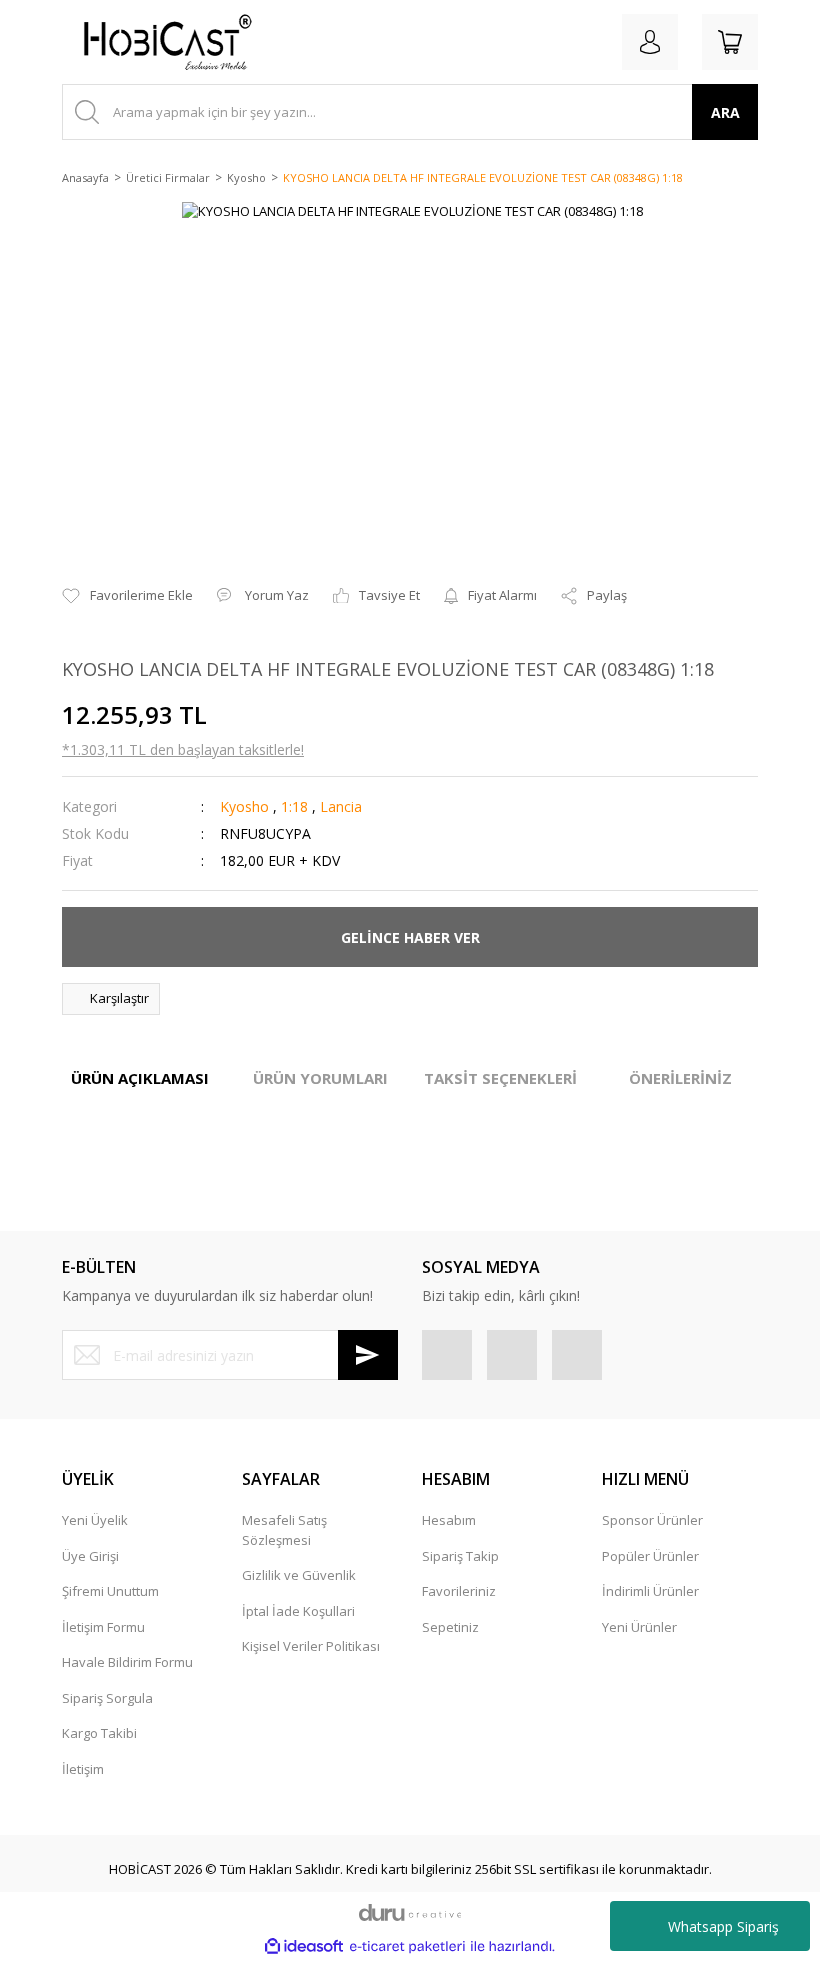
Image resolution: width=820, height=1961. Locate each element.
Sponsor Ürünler (652, 1520)
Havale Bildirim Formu (127, 1662)
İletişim (83, 1769)
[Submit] (368, 1355)
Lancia (341, 806)
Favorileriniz (459, 1591)
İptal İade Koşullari (298, 1611)
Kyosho (244, 806)
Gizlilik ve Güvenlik (299, 1575)
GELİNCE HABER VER (410, 937)
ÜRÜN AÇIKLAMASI (140, 1078)
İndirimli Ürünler (650, 1591)
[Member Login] (650, 42)
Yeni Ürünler (639, 1627)
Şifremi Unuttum (110, 1591)
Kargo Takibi (99, 1733)
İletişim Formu (103, 1627)
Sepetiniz (450, 1627)
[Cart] (730, 42)
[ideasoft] (304, 1947)
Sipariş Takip (460, 1556)
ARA (725, 112)
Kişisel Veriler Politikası (311, 1646)
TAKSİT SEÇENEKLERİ (500, 1078)
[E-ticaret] (407, 1947)
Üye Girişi (90, 1556)
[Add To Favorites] (127, 596)
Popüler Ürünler (650, 1556)
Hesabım (449, 1520)
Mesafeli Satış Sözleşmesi (284, 1530)
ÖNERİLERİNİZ (680, 1078)
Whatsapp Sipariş (723, 1926)
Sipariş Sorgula (107, 1698)
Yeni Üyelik (95, 1520)
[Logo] (160, 42)
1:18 (294, 806)
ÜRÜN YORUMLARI (320, 1078)
